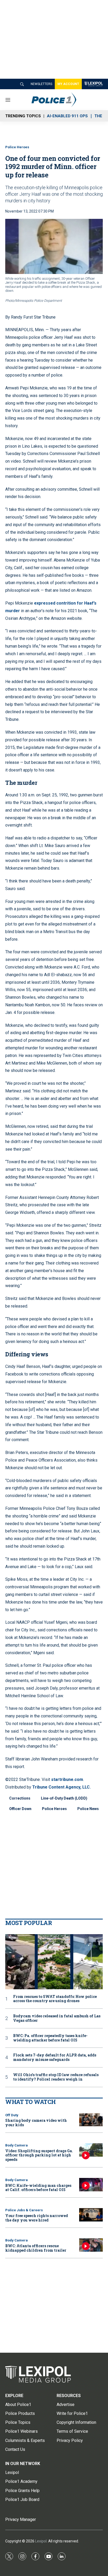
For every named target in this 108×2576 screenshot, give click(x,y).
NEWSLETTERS (41, 84)
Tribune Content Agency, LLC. (61, 1787)
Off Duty (12, 2115)
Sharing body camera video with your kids (36, 2123)
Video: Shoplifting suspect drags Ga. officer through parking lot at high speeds (39, 2155)
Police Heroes (17, 147)
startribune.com (67, 1779)
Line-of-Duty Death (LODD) (64, 1798)
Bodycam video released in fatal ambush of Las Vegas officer (57, 2018)
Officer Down (20, 1809)
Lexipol (41, 2541)
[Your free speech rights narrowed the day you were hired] (91, 2215)
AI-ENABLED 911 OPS (67, 116)
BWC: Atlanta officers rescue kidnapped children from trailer (36, 2248)
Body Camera (17, 2145)
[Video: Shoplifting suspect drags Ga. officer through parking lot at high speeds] (91, 2150)
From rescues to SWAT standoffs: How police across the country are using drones (55, 1999)
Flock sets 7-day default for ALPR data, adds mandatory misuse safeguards (55, 2057)
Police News (88, 1809)
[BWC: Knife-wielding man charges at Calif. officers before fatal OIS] (91, 2185)
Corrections (20, 1798)
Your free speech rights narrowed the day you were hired (37, 2218)
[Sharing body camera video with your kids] (91, 2120)
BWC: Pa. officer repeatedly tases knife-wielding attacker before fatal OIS (50, 2038)
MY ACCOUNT (68, 84)
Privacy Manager (21, 2519)
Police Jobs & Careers (24, 2210)
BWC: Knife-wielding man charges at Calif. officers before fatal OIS (38, 2188)
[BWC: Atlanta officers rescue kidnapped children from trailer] (91, 2245)
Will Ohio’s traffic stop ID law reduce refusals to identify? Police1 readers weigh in (56, 2077)
